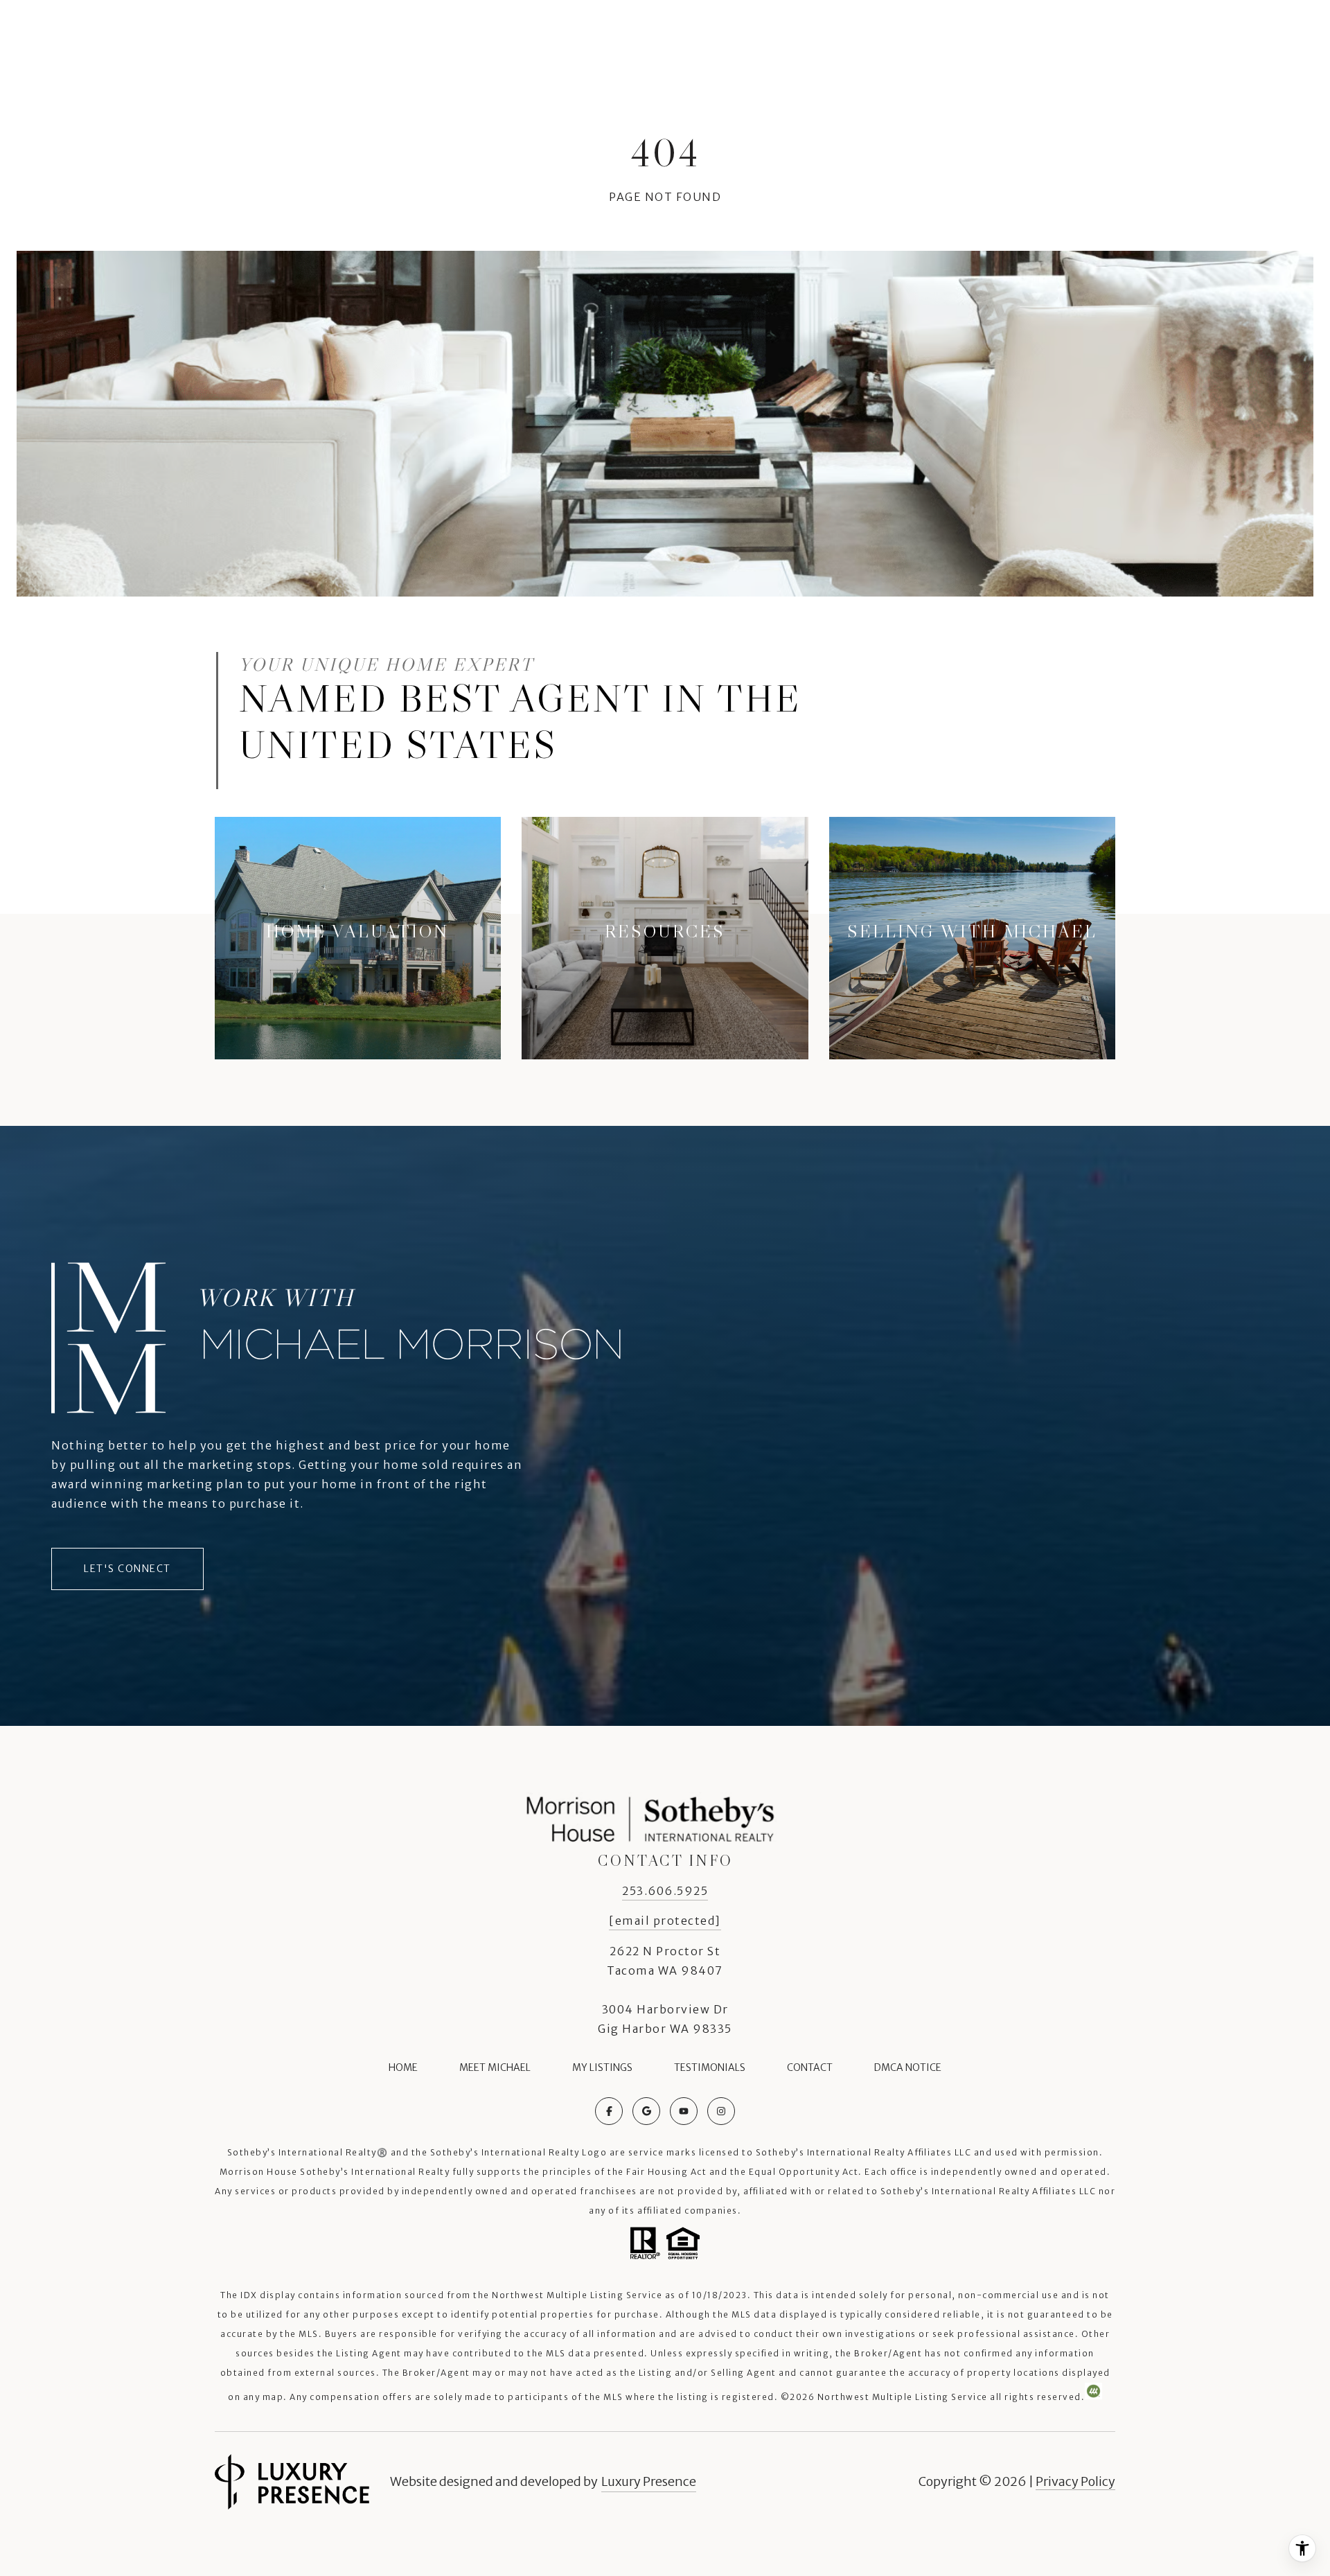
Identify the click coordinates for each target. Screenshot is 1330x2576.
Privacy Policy (1075, 2481)
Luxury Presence (649, 2481)
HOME (403, 2067)
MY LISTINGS (602, 2067)
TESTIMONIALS (710, 2067)
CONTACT (810, 2067)
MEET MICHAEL (495, 2067)
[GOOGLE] (646, 2111)
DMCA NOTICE (908, 2067)
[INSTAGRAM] (721, 2111)
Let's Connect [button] (127, 1569)
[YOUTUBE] (684, 2111)
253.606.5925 (665, 1891)
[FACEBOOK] (609, 2111)
